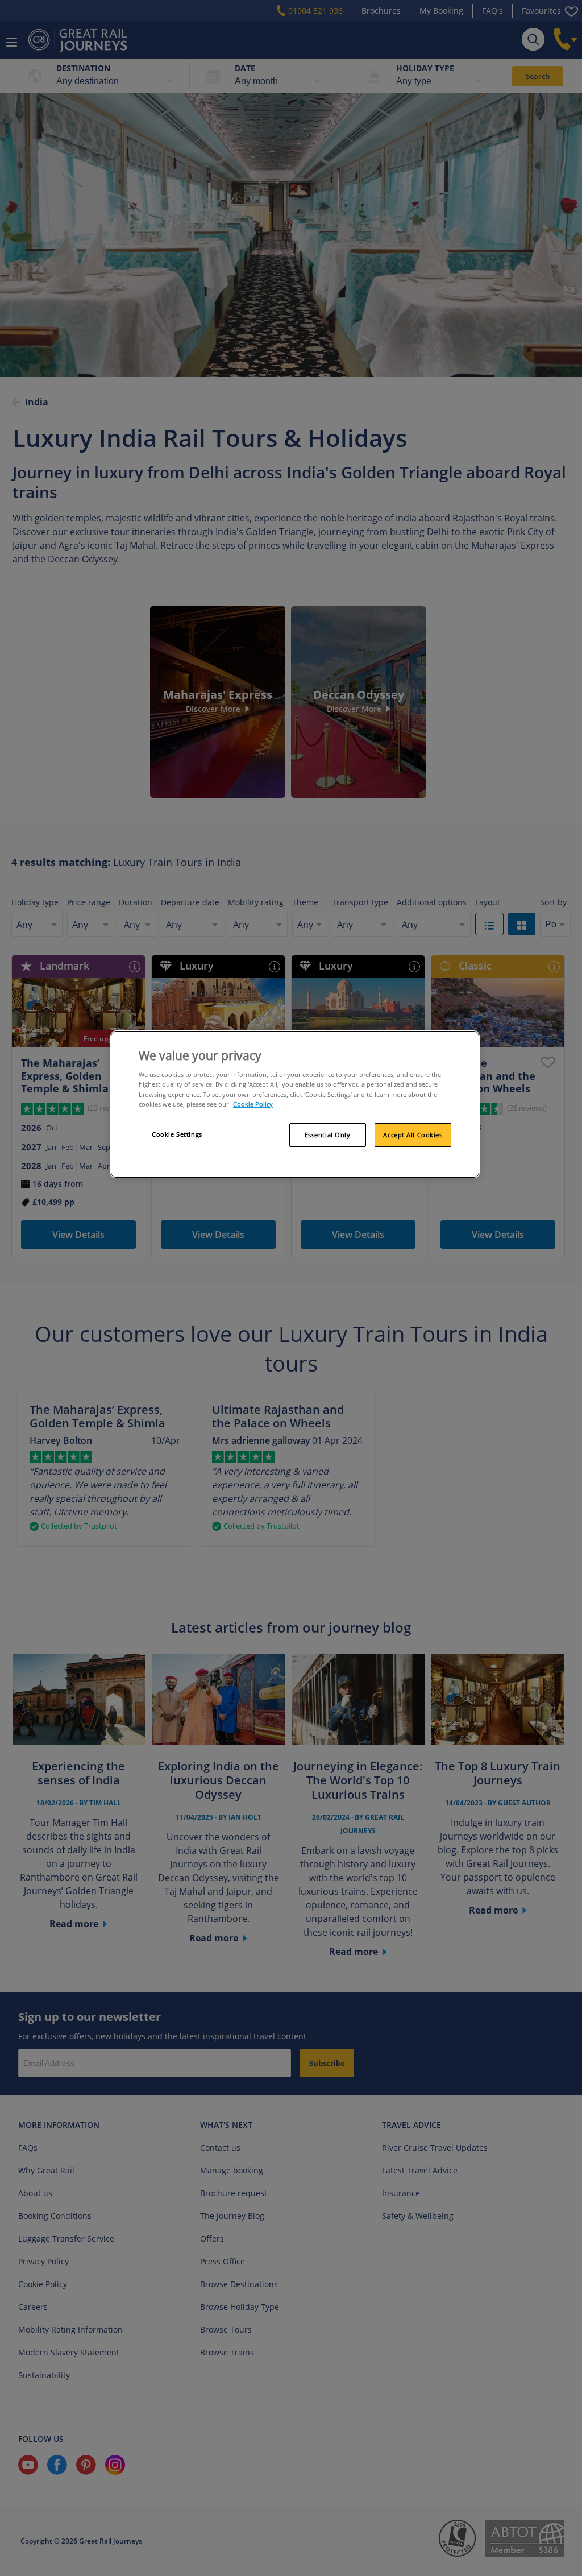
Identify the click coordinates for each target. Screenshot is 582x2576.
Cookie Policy (253, 1104)
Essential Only (328, 1135)
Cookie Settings (177, 1134)
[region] (295, 1104)
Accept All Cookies (413, 1135)
